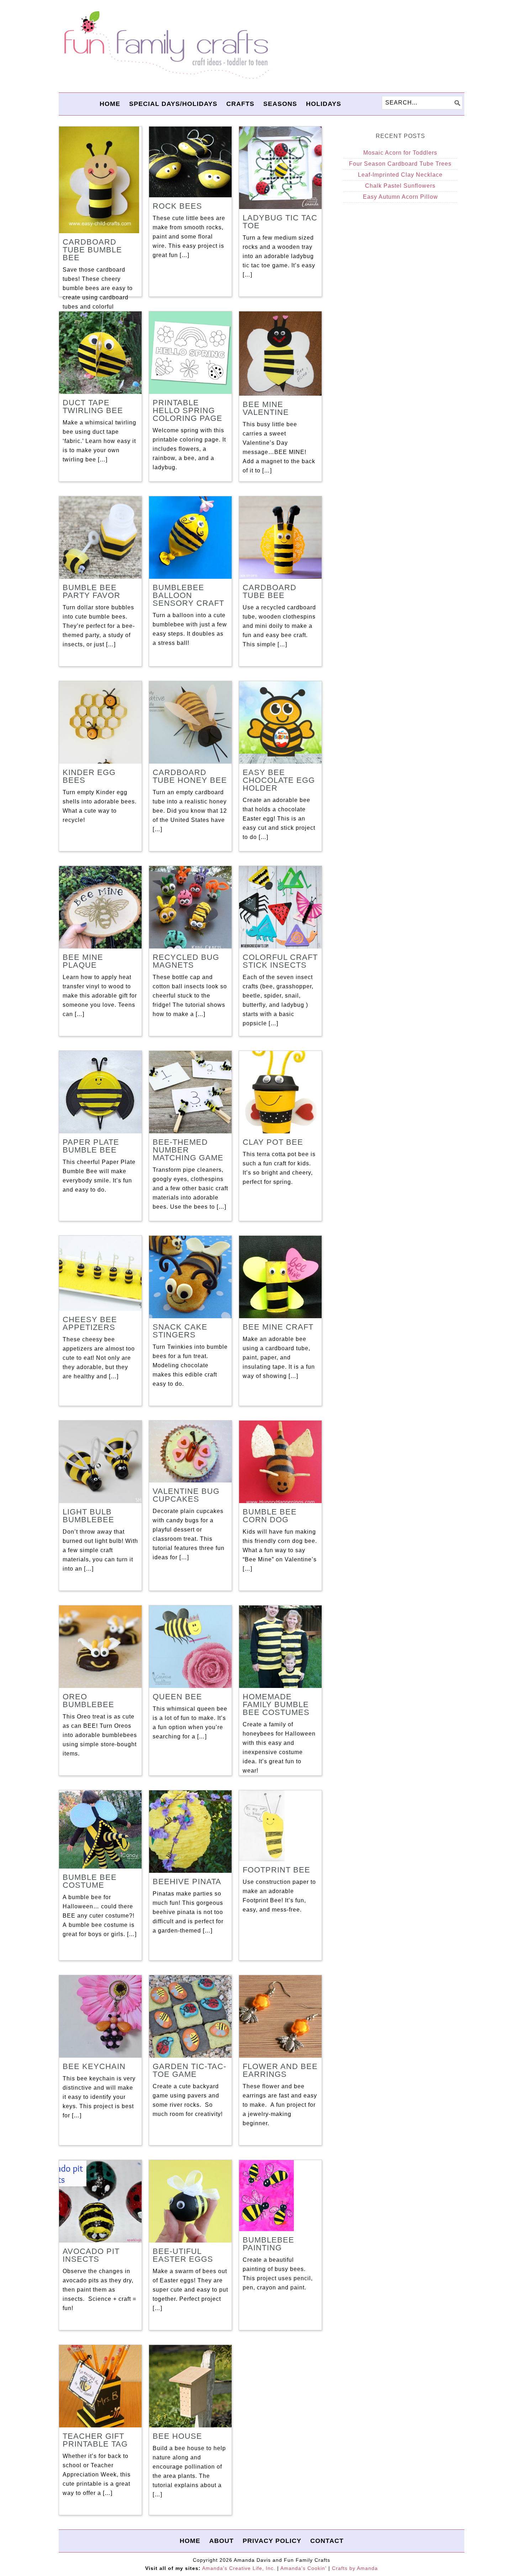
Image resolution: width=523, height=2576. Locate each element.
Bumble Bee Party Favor (91, 591)
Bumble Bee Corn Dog (270, 1516)
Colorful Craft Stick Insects (280, 961)
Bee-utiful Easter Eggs (183, 2255)
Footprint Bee (276, 1870)
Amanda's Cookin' (303, 2568)
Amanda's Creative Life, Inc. (239, 2568)
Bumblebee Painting (268, 2244)
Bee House (177, 2436)
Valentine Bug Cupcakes (186, 1495)
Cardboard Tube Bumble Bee (92, 250)
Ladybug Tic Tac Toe (280, 222)
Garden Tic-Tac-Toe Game (189, 2070)
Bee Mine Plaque (83, 961)
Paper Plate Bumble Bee (91, 1146)
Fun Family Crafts (165, 45)
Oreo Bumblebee (88, 1701)
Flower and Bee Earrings (280, 2070)
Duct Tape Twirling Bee (93, 407)
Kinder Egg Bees (89, 776)
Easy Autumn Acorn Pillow (400, 197)
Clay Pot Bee (273, 1142)
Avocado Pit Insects (91, 2255)
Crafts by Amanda (355, 2568)
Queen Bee (177, 1697)
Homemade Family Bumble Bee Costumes (276, 1704)
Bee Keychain (94, 2066)
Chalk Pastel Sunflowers (400, 186)
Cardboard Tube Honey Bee (190, 776)
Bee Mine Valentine (266, 408)
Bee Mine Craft (278, 1327)
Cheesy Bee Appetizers (90, 1323)
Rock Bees (177, 206)
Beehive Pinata (187, 1882)
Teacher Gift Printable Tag (95, 2440)
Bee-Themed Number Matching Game (188, 1150)
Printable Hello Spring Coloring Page (187, 410)
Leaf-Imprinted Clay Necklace (400, 175)
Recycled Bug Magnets (186, 961)
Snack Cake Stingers (180, 1331)
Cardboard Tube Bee (270, 591)
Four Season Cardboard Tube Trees (400, 164)
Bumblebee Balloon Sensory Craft (188, 595)
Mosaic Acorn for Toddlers (400, 153)
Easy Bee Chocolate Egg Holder (279, 780)
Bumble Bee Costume (90, 1881)
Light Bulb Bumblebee (88, 1516)
